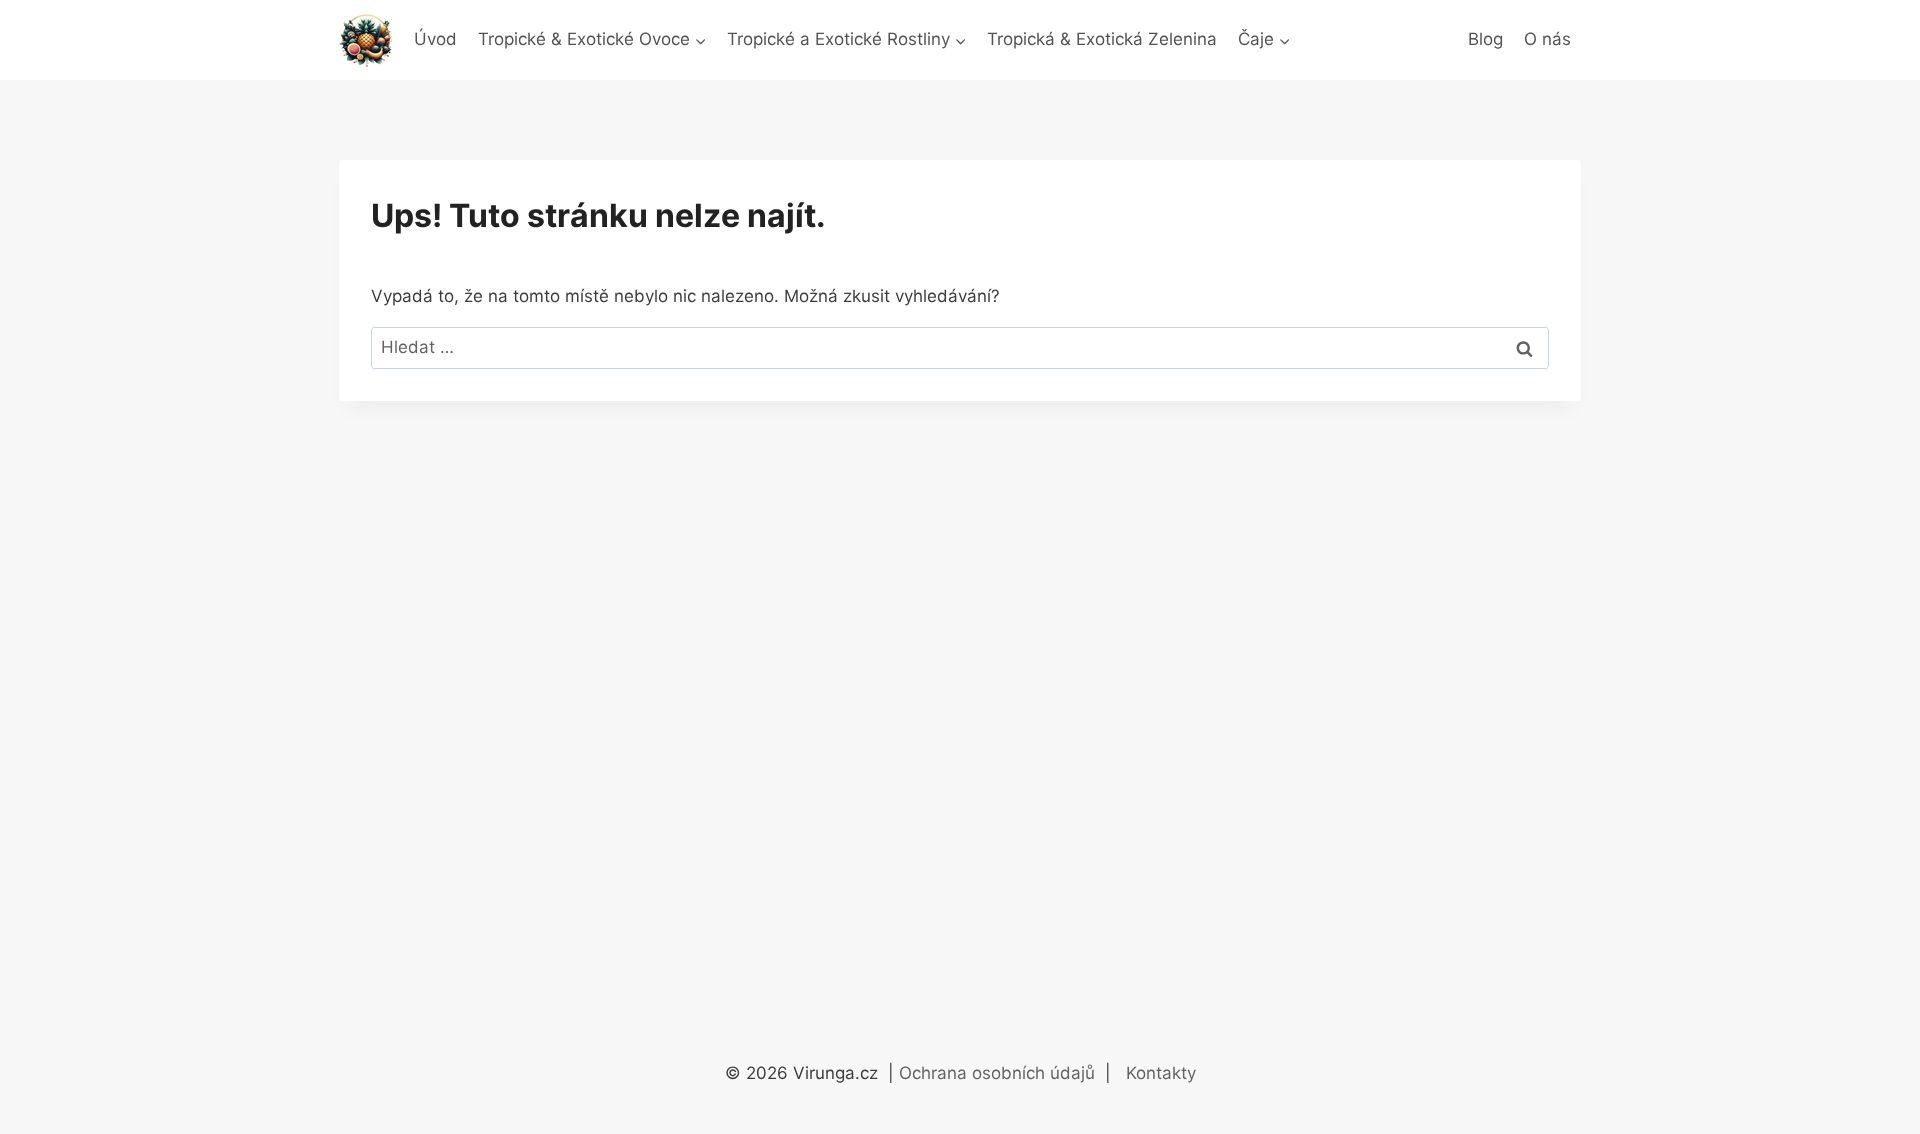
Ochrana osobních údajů (999, 1073)
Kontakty (1161, 1073)
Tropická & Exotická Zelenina (1102, 39)
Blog (1485, 39)
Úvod (435, 39)
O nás (1547, 39)
